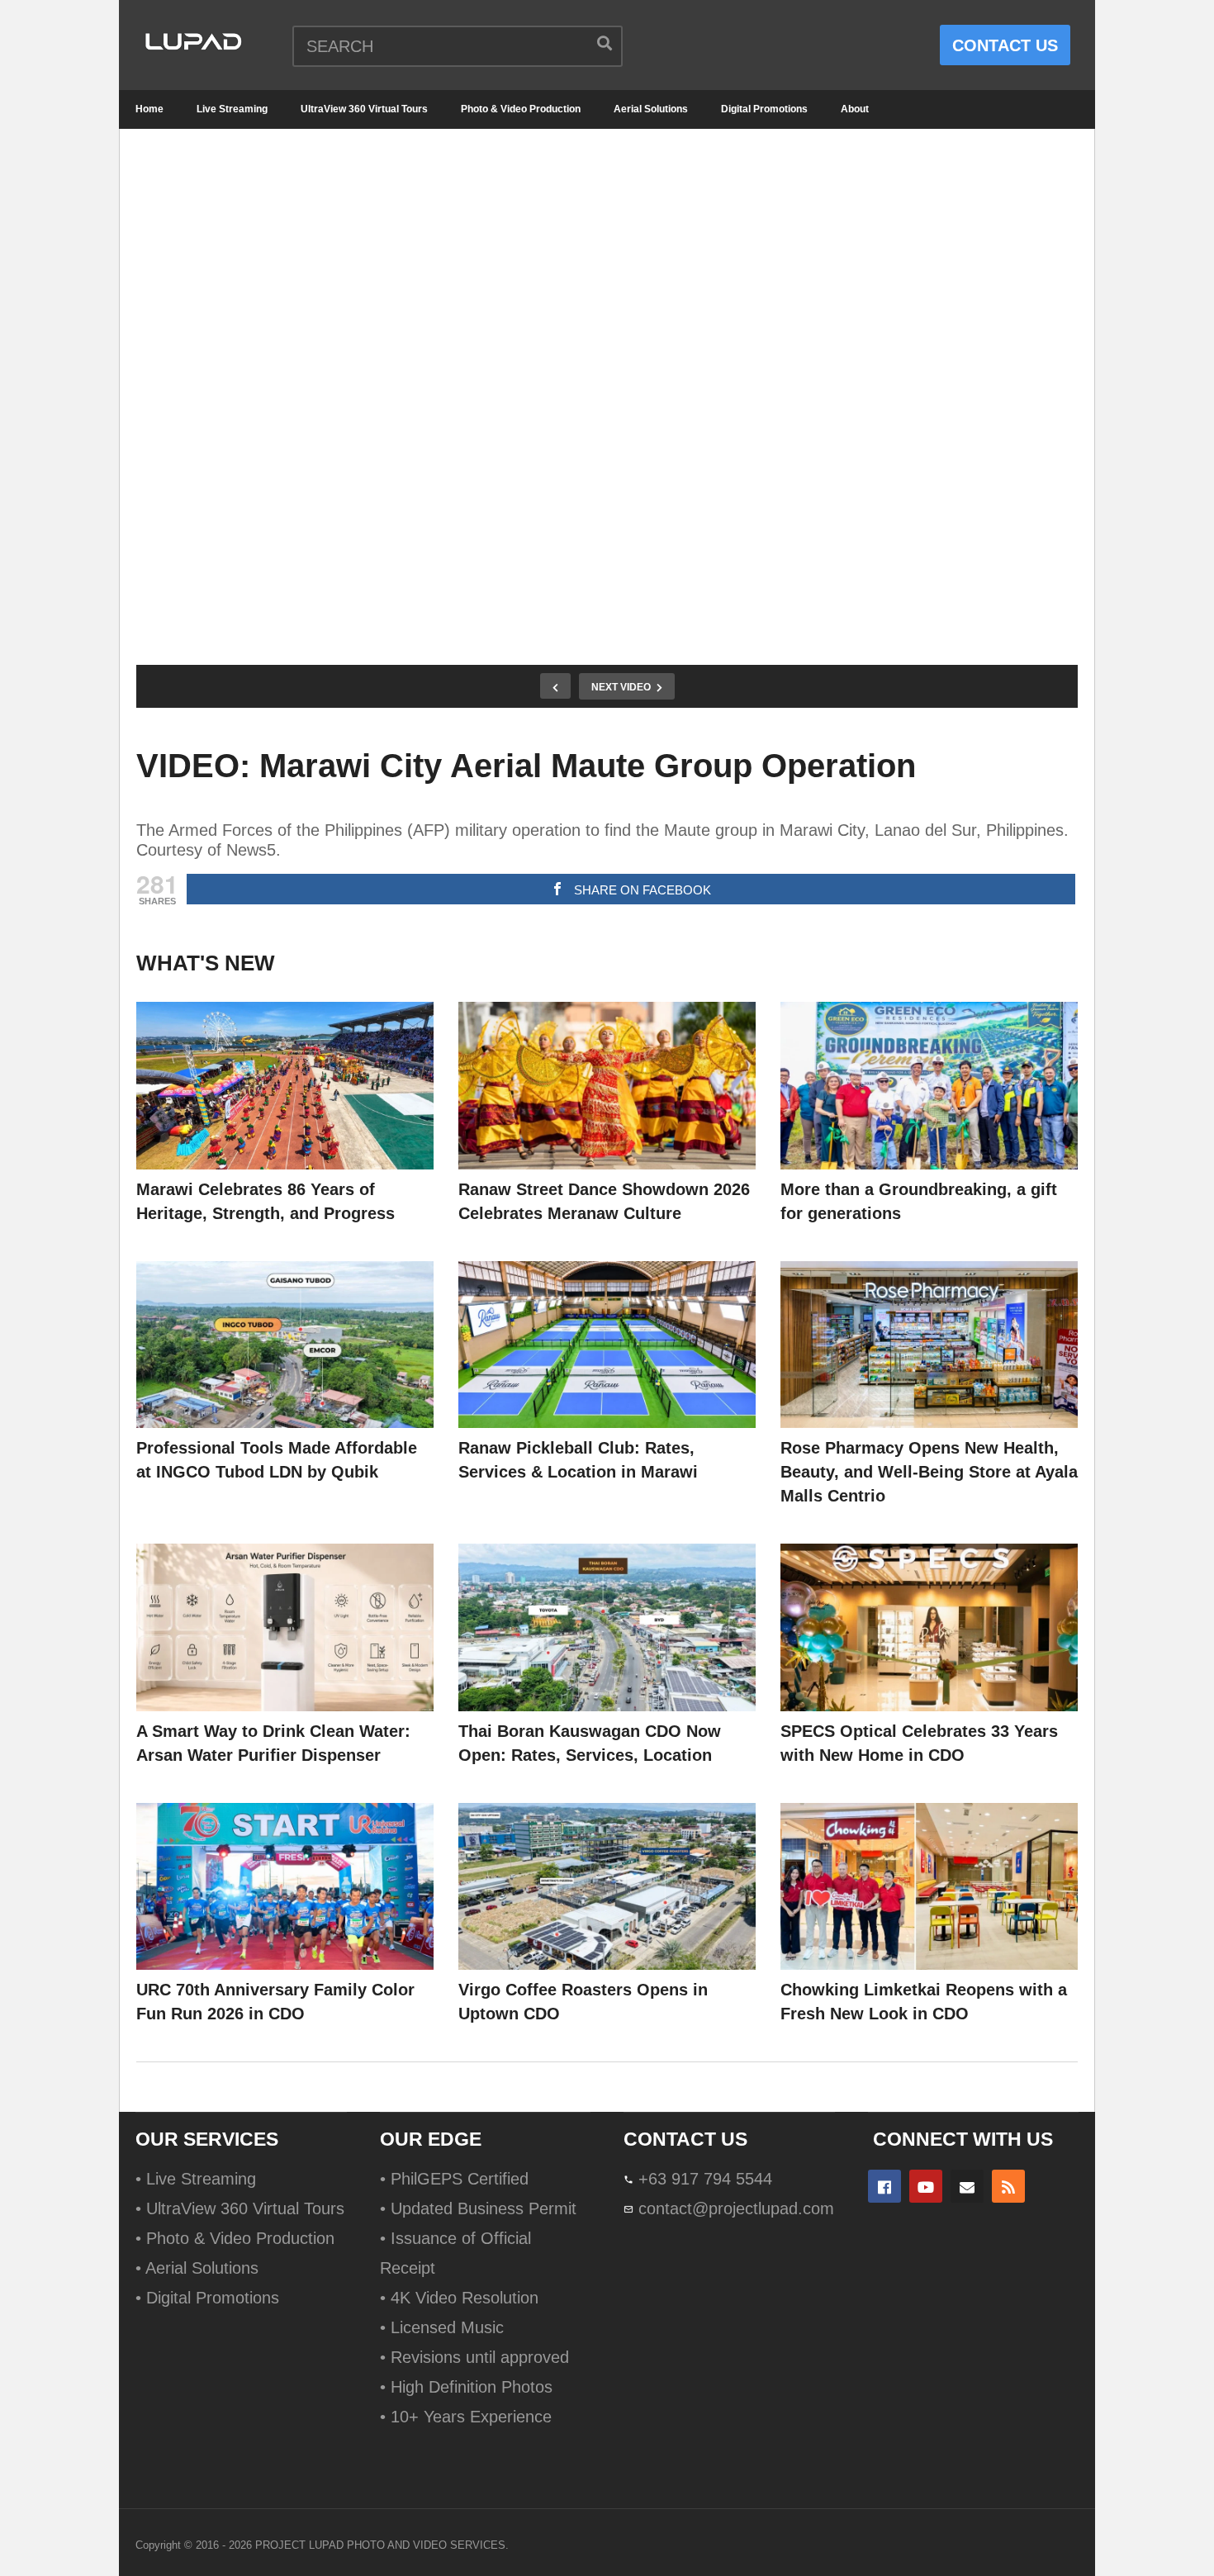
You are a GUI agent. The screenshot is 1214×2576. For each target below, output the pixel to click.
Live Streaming (232, 109)
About (855, 109)
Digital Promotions (764, 109)
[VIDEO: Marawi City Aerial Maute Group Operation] (285, 1086)
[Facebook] (884, 2186)
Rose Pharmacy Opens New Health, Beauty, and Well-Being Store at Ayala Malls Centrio (929, 1472)
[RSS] (1008, 2186)
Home (149, 109)
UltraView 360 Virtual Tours (364, 109)
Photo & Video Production (521, 109)
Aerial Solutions (651, 109)
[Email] (967, 2186)
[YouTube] (926, 2186)
